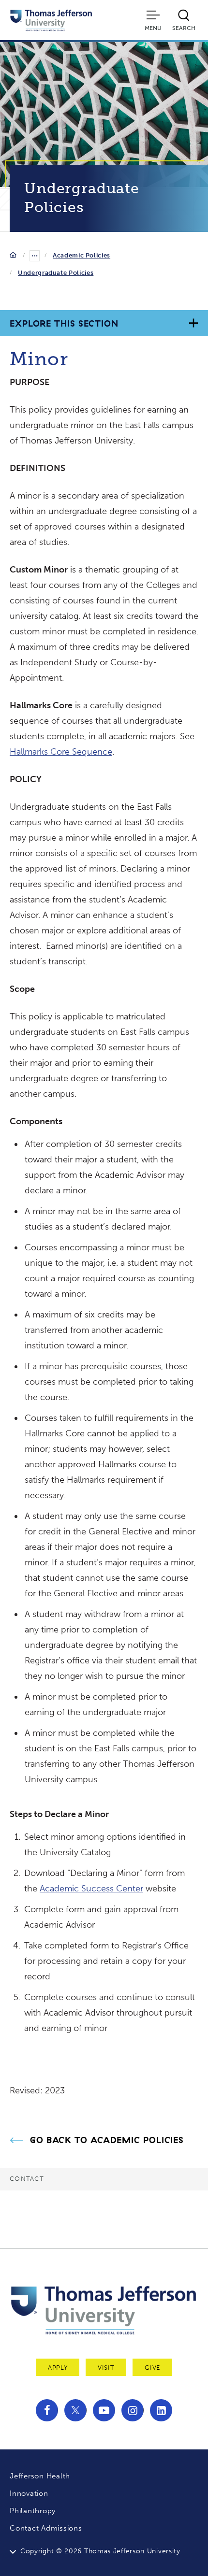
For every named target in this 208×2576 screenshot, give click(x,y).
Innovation (29, 2493)
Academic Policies (82, 255)
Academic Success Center (91, 1889)
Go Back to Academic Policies (107, 2140)
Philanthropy (33, 2511)
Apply (58, 2368)
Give (152, 2368)
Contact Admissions (46, 2528)
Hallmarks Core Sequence (61, 752)
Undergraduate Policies (56, 273)
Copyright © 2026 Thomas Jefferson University (100, 2551)
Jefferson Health (40, 2476)
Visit (106, 2368)
